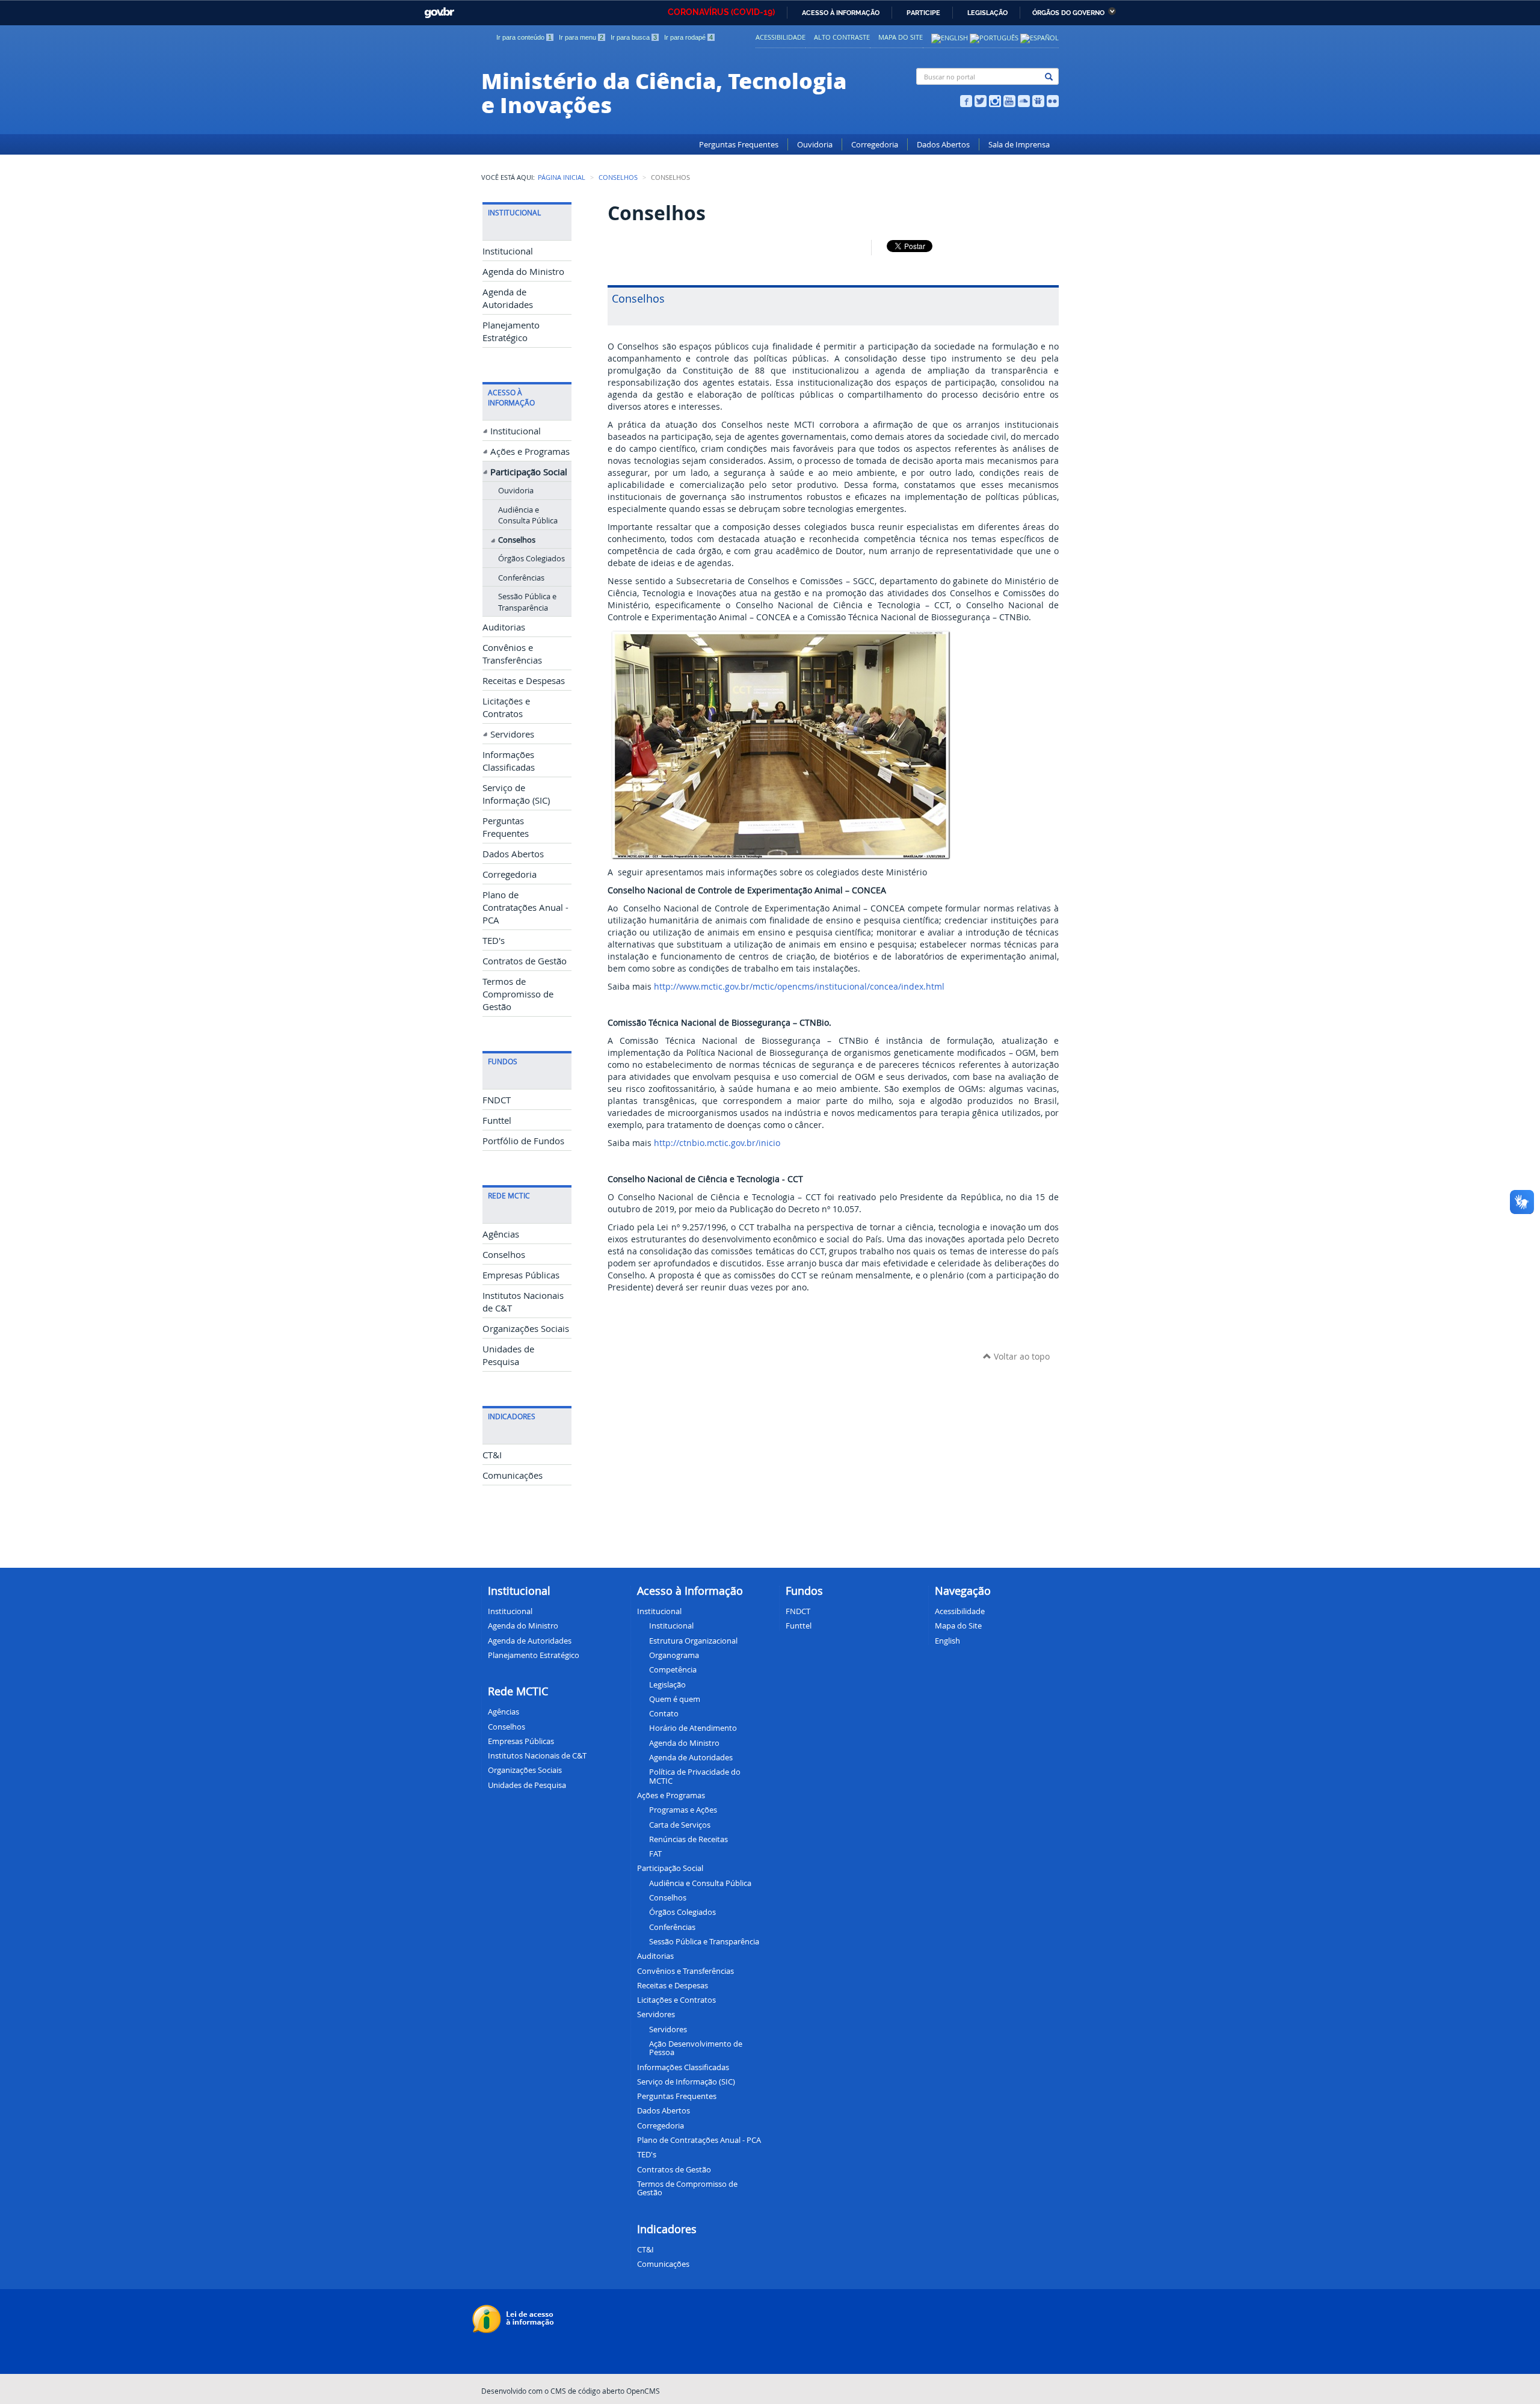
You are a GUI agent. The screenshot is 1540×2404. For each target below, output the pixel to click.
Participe (923, 13)
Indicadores (667, 2229)
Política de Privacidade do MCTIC (695, 1776)
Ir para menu (581, 37)
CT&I (492, 1455)
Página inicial (562, 177)
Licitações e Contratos (676, 2000)
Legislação (987, 13)
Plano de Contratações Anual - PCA (525, 908)
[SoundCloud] (1024, 100)
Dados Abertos (943, 145)
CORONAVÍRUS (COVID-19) (721, 12)
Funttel (497, 1120)
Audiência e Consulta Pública (528, 515)
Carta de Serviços (680, 1825)
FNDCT (497, 1100)
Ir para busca (634, 37)
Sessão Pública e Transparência (527, 602)
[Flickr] (1053, 100)
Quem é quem (675, 1699)
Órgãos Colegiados (531, 558)
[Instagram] (995, 100)
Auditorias (504, 627)
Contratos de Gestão (525, 961)
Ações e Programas (530, 452)
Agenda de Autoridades (691, 1757)
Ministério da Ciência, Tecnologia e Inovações (664, 92)
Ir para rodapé (688, 37)
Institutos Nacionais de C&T (537, 1755)
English (947, 1641)
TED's (494, 941)
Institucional (508, 251)
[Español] (1039, 37)
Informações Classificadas (683, 2067)
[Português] (994, 37)
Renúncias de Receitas (688, 1839)
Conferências (521, 578)
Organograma (674, 1655)
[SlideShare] (1038, 100)
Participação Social (529, 472)
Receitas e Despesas (524, 681)
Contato (664, 1713)
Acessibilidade (781, 37)
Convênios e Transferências (685, 1971)
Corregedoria (875, 145)
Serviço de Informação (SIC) (686, 2082)
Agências (501, 1234)
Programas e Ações (683, 1810)
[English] (950, 37)
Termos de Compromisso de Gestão (518, 994)
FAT (655, 1854)
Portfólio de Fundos (523, 1141)
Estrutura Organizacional (693, 1641)
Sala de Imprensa (1019, 145)
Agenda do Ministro (523, 272)
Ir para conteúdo (524, 37)
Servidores (512, 734)
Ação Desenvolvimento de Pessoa (696, 2048)
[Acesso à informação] (515, 2318)
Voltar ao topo (1021, 1356)
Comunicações (513, 1475)
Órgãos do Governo (1068, 13)
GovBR (437, 9)
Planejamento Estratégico (534, 1655)
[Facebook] (966, 100)
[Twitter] (981, 100)
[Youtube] (1009, 100)
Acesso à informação (841, 13)
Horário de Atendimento (693, 1728)
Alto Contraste (842, 37)
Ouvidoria (815, 145)
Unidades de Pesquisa (527, 1785)
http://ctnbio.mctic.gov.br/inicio (717, 1143)
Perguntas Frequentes (739, 145)
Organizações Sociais (526, 1329)
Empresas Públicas (521, 1275)
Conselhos (618, 177)
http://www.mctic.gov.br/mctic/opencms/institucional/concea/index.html (799, 986)
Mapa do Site (901, 37)
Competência (673, 1669)
